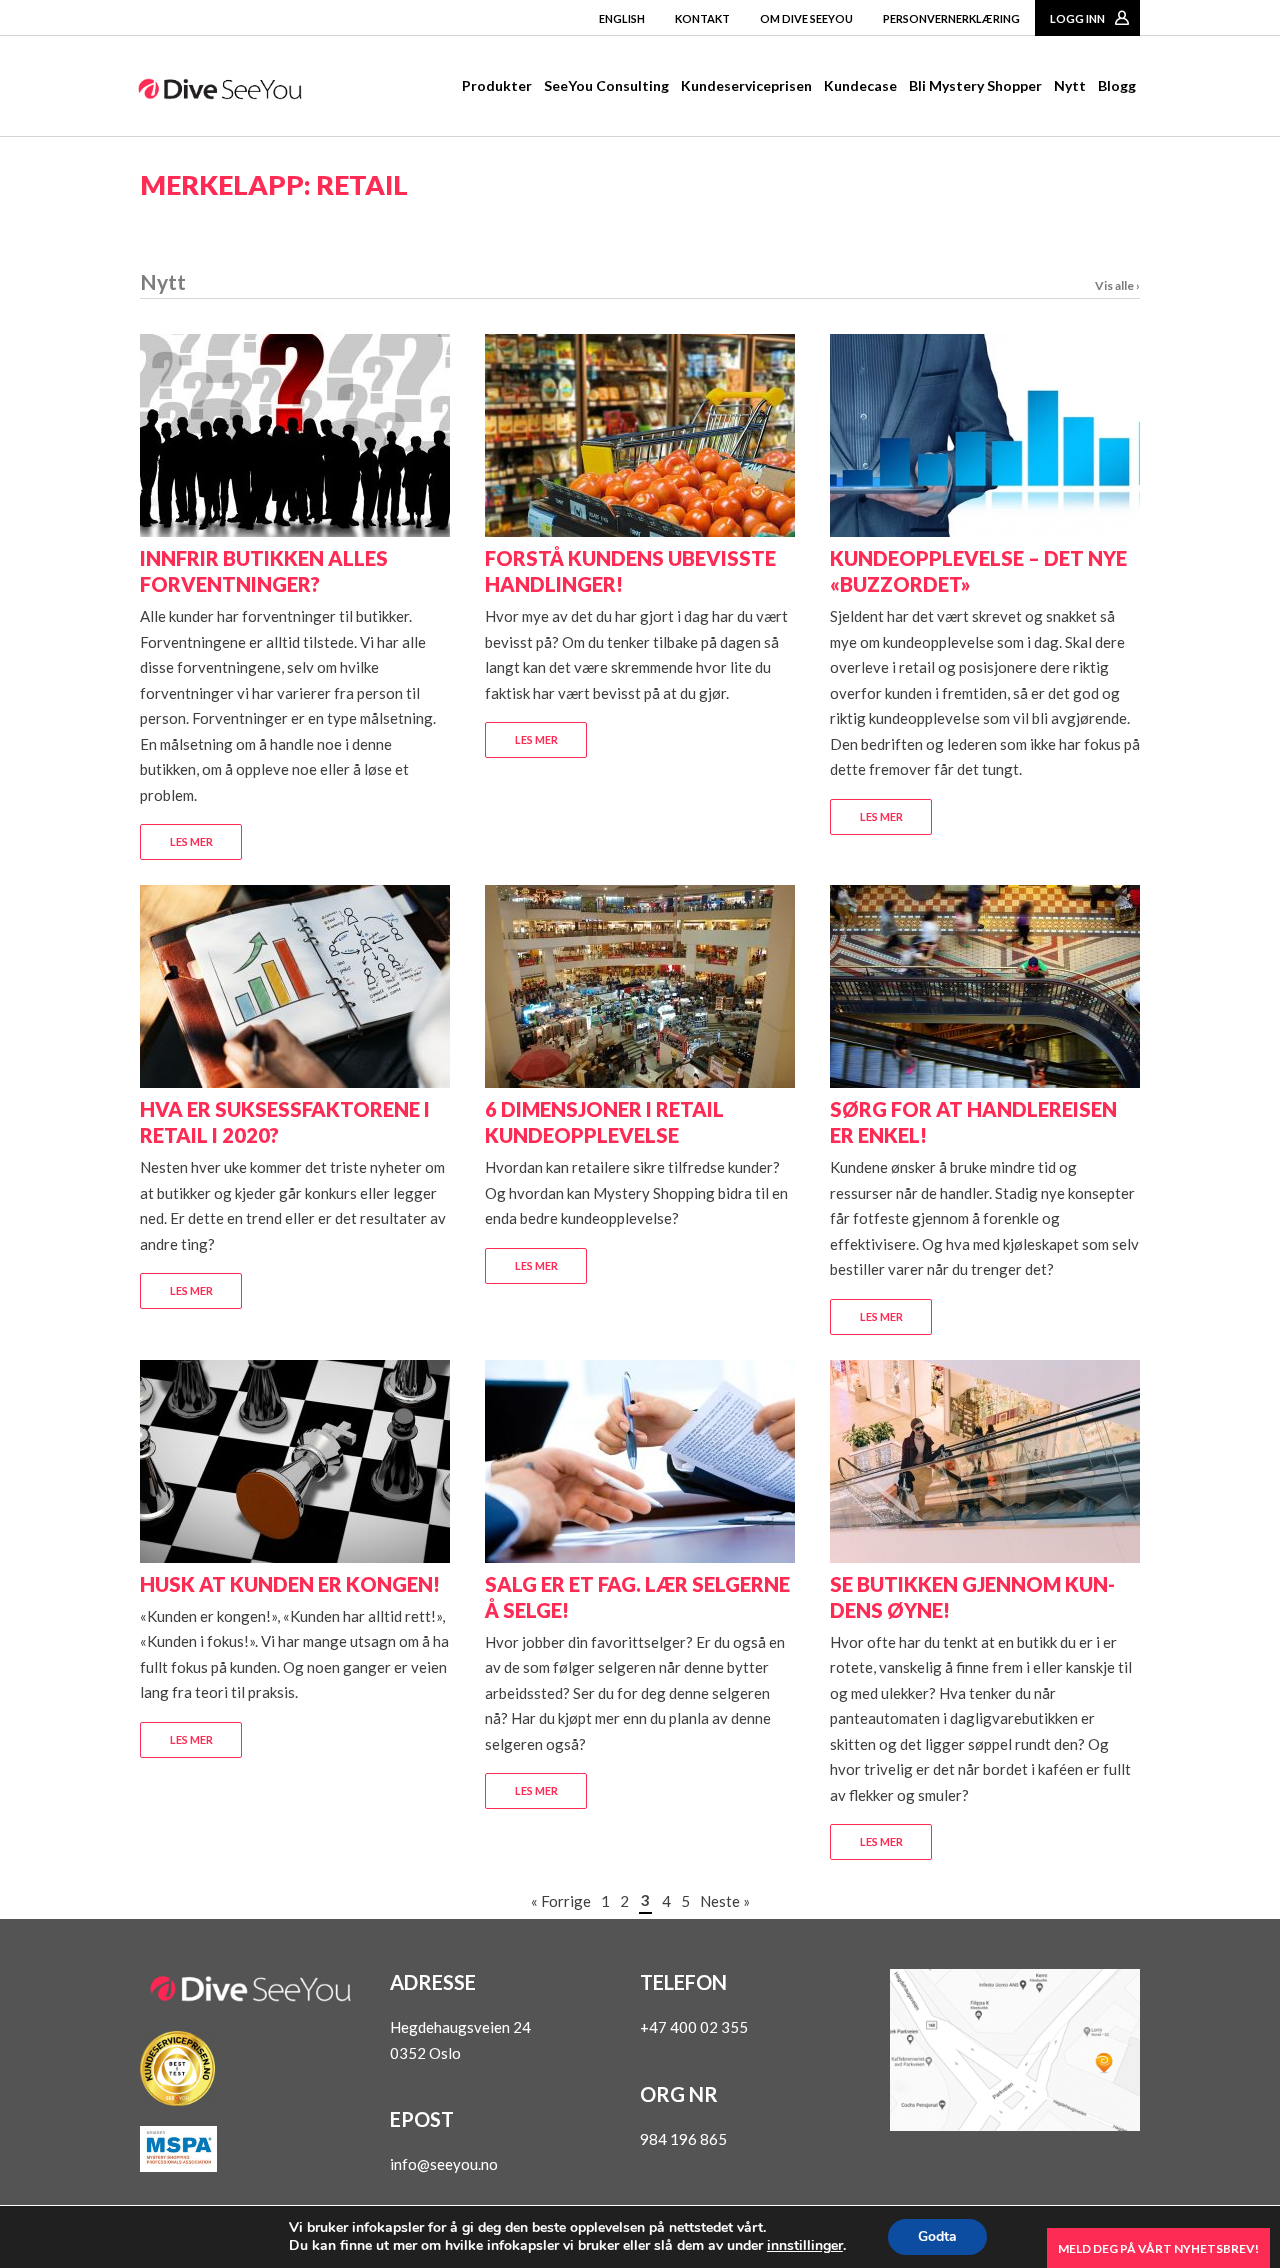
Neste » (725, 1901)
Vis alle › (1117, 285)
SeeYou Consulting (606, 85)
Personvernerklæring (951, 18)
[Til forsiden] (220, 93)
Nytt (1070, 85)
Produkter (497, 85)
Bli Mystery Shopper (975, 85)
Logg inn (1077, 18)
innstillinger (805, 2246)
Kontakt (702, 18)
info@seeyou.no (444, 2164)
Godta (937, 2236)
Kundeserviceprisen (746, 85)
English (622, 18)
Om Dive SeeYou (806, 18)
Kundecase (860, 85)
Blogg (1117, 85)
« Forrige (561, 1901)
